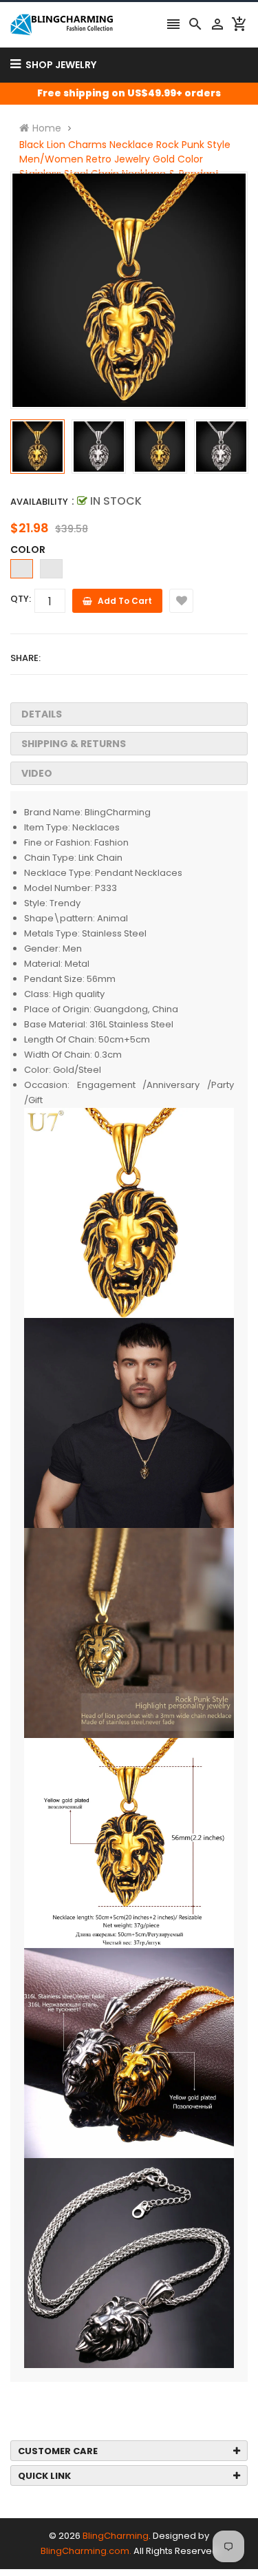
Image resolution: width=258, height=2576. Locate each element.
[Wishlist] (181, 601)
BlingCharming (116, 2536)
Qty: (21, 599)
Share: (25, 658)
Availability (39, 502)
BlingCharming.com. (86, 2551)
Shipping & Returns (74, 744)
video (37, 773)
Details (42, 714)
